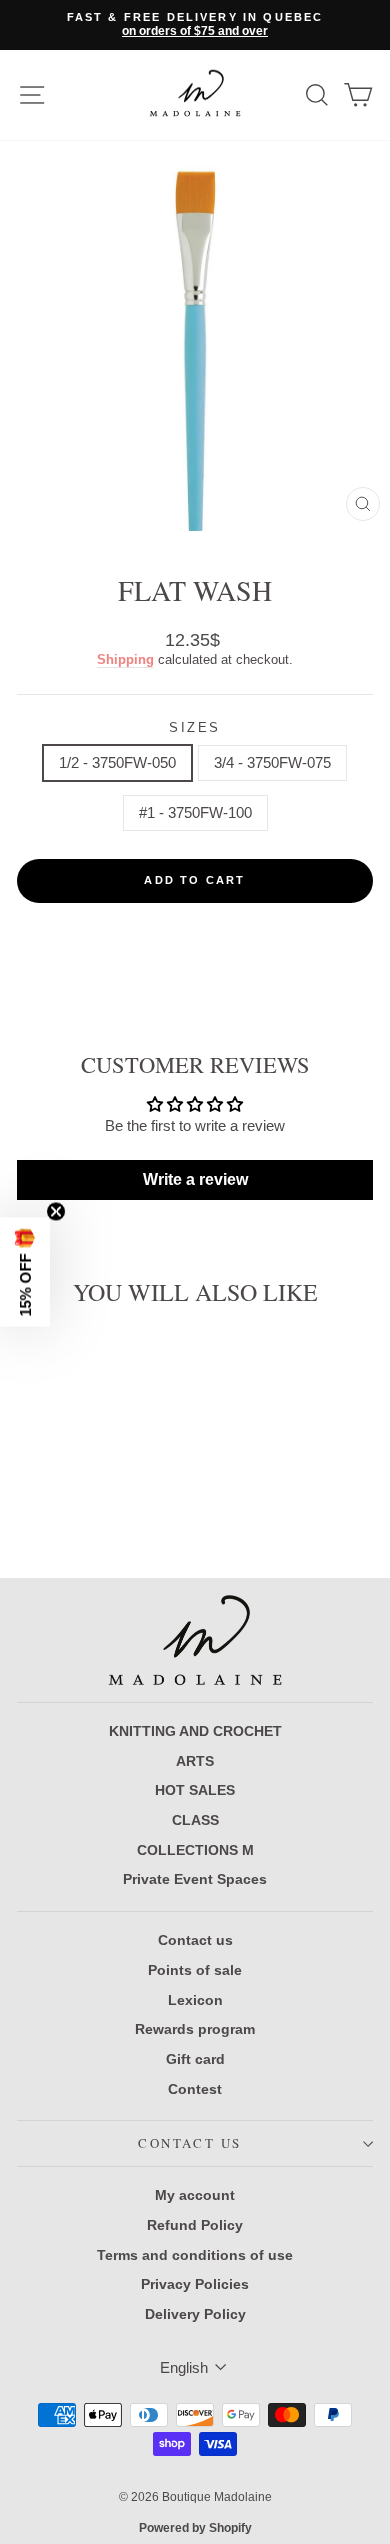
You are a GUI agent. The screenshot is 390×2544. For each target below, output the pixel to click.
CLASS (195, 1820)
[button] (25, 1272)
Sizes (195, 727)
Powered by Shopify (195, 2528)
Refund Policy (195, 2225)
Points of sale (195, 1970)
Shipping (125, 659)
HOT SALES (195, 1790)
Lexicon (195, 2000)
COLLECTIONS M (195, 1850)
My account (195, 2195)
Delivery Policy (195, 2314)
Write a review (195, 1179)
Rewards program (195, 2029)
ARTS (195, 1761)
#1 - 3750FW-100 (195, 812)
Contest (195, 2089)
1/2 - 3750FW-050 (117, 762)
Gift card (195, 2059)
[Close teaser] (56, 1212)
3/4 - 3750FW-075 (272, 762)
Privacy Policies (195, 2284)
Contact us (195, 1940)
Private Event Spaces (195, 1879)
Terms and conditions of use (195, 2255)
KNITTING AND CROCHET (195, 1731)
